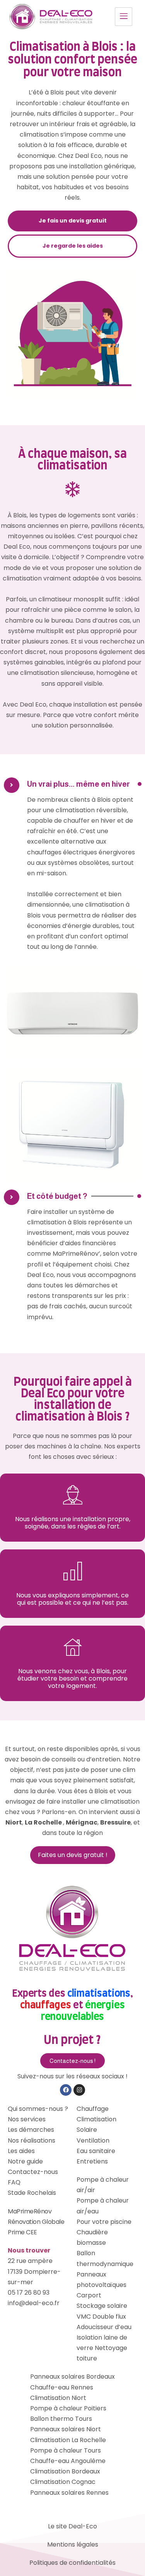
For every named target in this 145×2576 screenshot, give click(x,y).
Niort (14, 1822)
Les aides (21, 2151)
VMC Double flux (101, 2317)
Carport (89, 2295)
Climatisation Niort (58, 2398)
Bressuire (115, 1822)
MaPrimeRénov (30, 2211)
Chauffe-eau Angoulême (68, 2461)
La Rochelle (44, 1822)
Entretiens (92, 2161)
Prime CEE (22, 2232)
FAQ (14, 2182)
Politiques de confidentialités (72, 2563)
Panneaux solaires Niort (66, 2429)
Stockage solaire (102, 2306)
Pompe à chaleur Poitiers (68, 2408)
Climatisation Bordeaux (65, 2471)
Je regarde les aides (73, 246)
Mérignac (82, 1822)
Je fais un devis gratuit (73, 221)
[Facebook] (66, 2090)
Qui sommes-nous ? (38, 2109)
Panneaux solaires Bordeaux (72, 2377)
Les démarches (31, 2130)
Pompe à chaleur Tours (66, 2450)
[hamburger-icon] (124, 17)
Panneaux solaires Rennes (69, 2493)
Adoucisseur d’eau (104, 2327)
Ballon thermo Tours (61, 2419)
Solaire (87, 2130)
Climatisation (96, 2119)
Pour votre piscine (104, 2222)
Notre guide (25, 2161)
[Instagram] (79, 2090)
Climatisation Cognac (63, 2482)
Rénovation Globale (36, 2222)
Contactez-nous (33, 2172)
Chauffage (93, 2109)
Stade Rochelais (32, 2193)
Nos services (27, 2119)
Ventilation (93, 2140)
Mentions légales (73, 2544)
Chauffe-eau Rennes (62, 2387)
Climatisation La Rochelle (68, 2440)
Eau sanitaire (96, 2151)
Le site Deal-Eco (72, 2526)
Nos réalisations (32, 2140)
